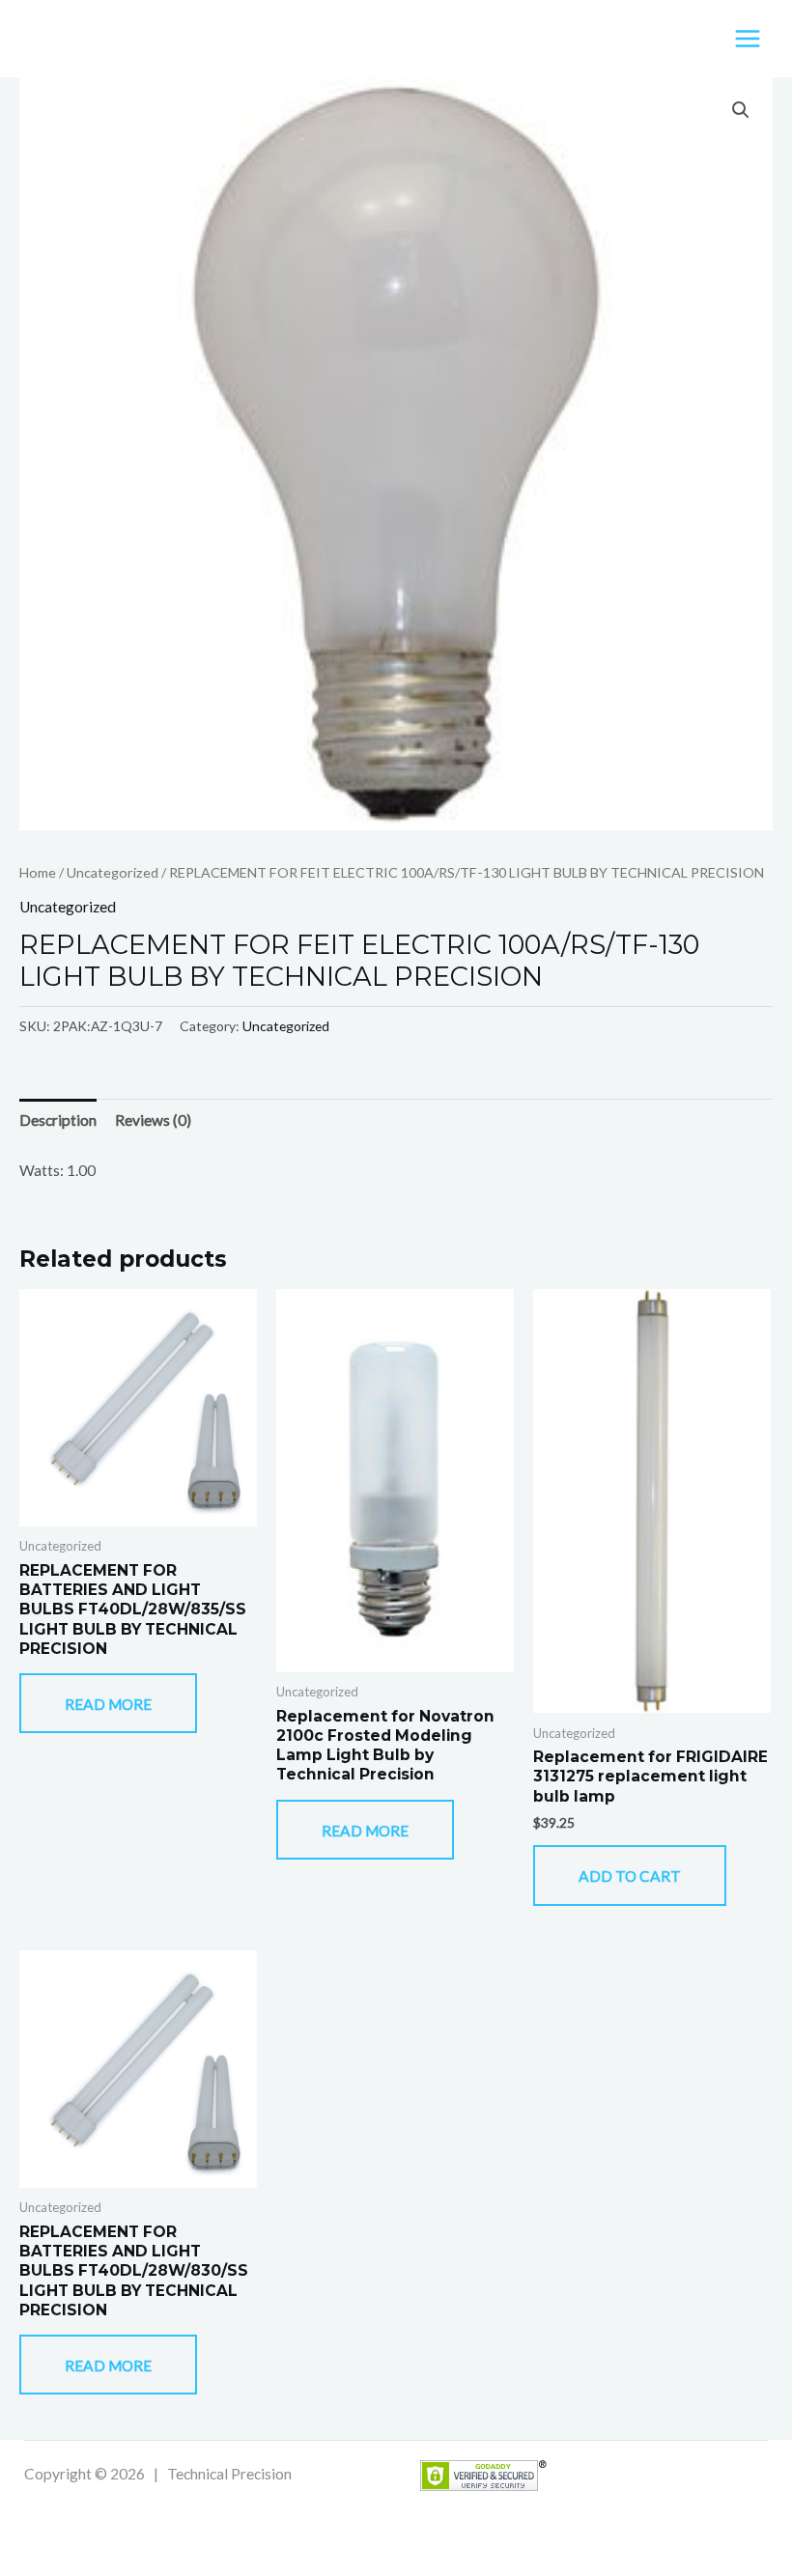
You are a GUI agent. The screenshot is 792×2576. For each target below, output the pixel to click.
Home (38, 872)
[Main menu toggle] (748, 39)
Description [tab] (58, 1120)
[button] (741, 110)
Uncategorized (113, 872)
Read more (108, 1704)
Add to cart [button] (630, 1876)
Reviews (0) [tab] (153, 1120)
